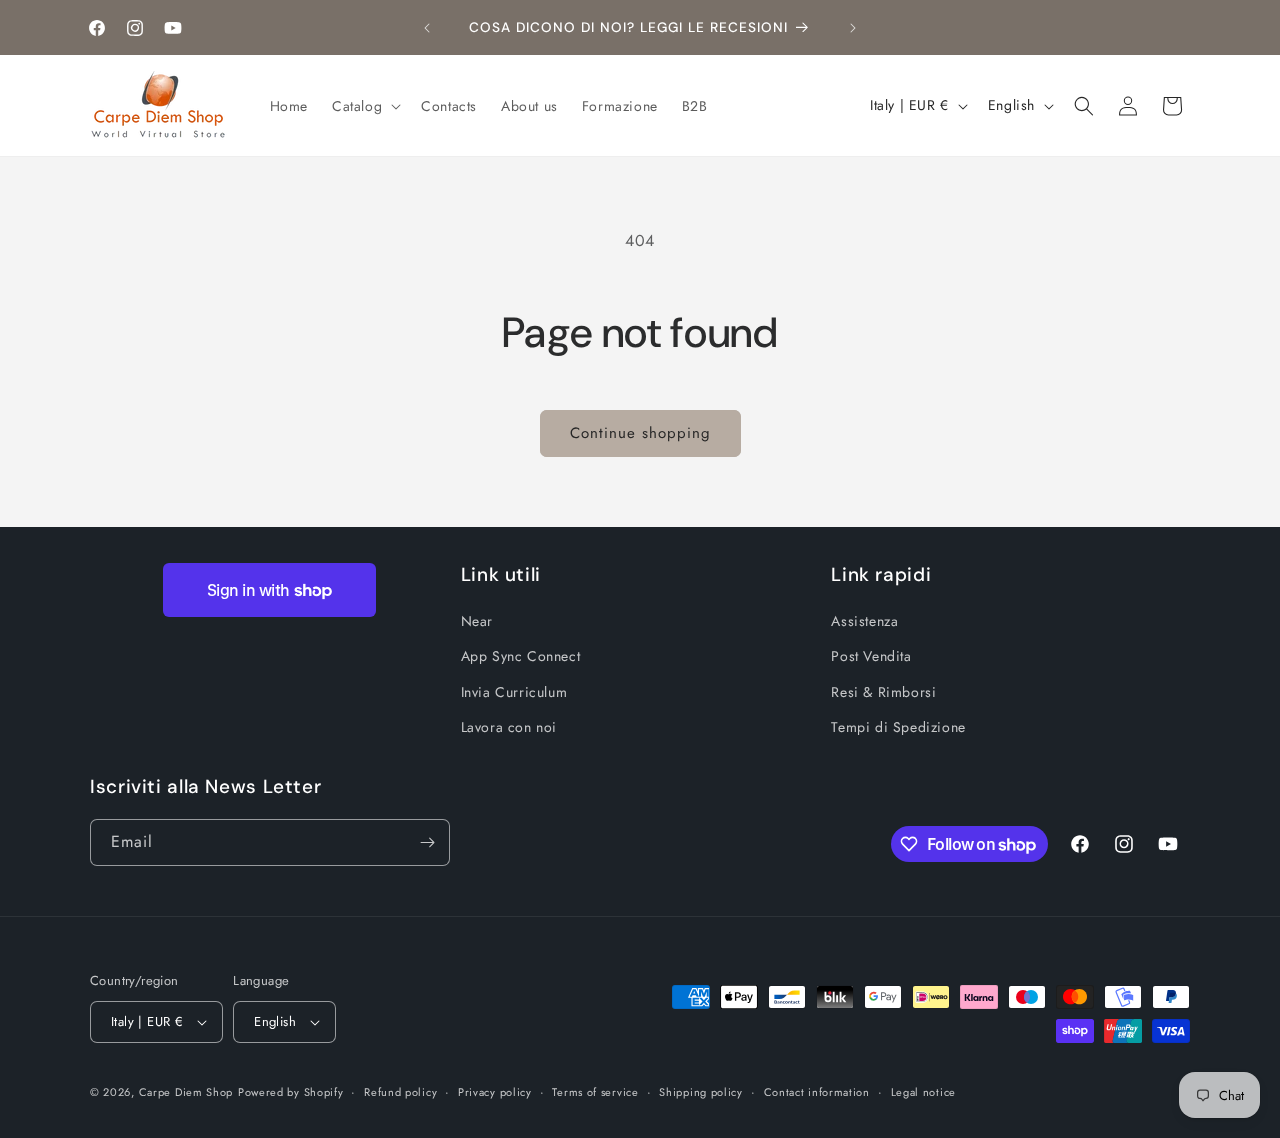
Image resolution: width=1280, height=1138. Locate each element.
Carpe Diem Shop (186, 1092)
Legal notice (923, 1092)
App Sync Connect (521, 656)
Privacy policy (495, 1092)
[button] (364, 106)
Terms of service (595, 1092)
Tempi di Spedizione (898, 727)
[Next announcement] (853, 28)
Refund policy (400, 1092)
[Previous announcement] (427, 28)
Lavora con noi (509, 727)
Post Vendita (871, 656)
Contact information (817, 1092)
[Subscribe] (427, 842)
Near (477, 621)
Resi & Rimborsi (883, 692)
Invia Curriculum (514, 692)
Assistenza (864, 621)
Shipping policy (701, 1092)
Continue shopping (640, 433)
